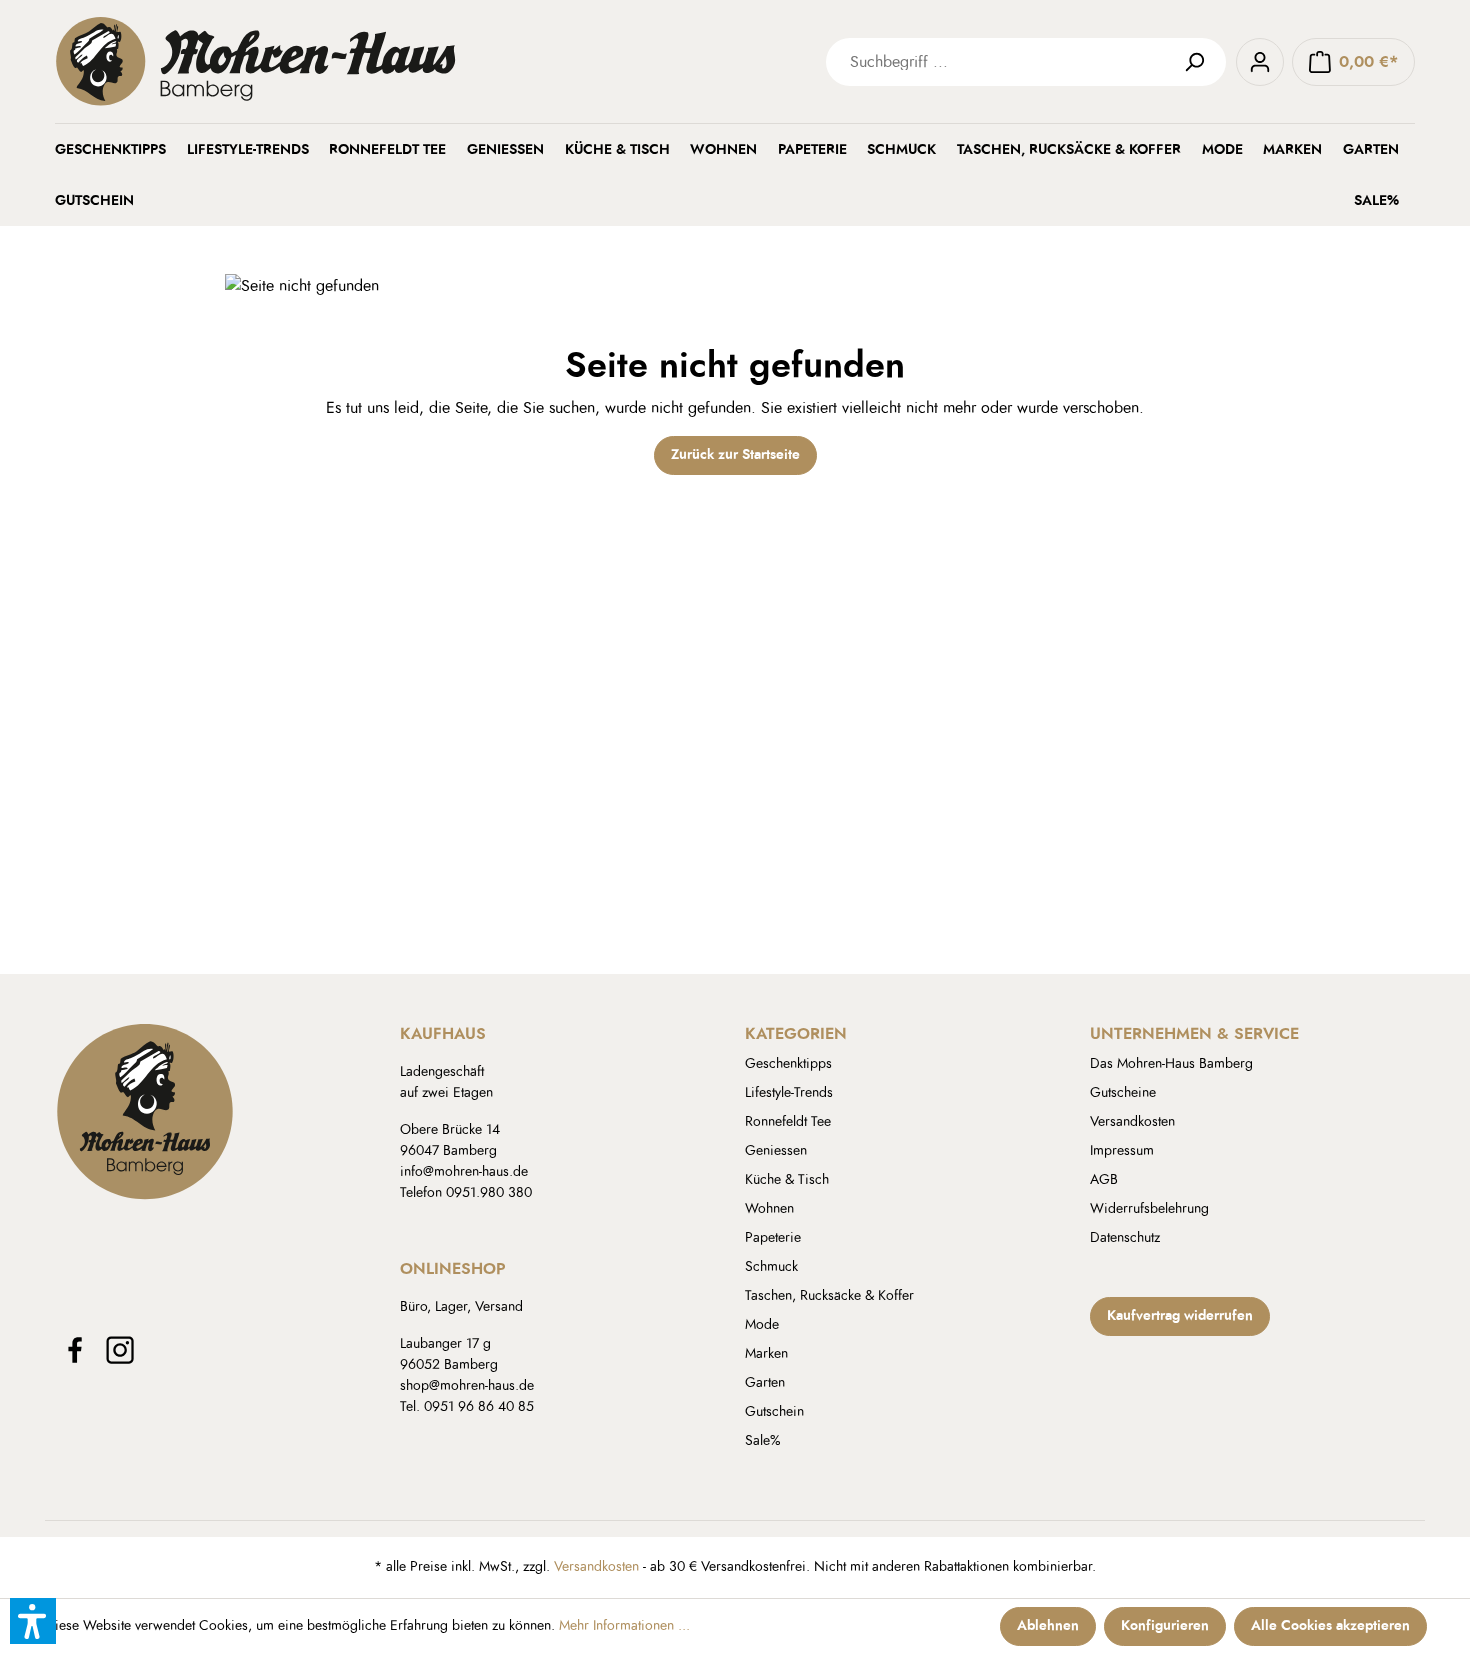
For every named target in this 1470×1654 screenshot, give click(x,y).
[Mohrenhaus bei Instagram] (120, 1350)
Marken (766, 1354)
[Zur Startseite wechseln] (355, 61)
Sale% (763, 1441)
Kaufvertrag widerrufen (1180, 1316)
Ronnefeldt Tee (788, 1122)
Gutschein (774, 1412)
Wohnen (769, 1209)
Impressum (1122, 1151)
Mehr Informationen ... (624, 1626)
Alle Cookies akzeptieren (1330, 1626)
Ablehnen (1048, 1626)
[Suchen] (1202, 62)
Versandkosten (1132, 1122)
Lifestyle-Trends (789, 1093)
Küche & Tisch (787, 1180)
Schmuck (771, 1267)
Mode (762, 1325)
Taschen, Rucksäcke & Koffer (829, 1296)
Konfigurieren (1165, 1626)
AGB (1104, 1180)
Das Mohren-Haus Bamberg (1171, 1064)
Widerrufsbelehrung (1149, 1209)
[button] (33, 1621)
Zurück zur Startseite (735, 455)
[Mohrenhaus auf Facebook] (75, 1350)
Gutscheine (1123, 1093)
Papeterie (773, 1238)
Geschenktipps (788, 1064)
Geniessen (776, 1151)
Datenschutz (1125, 1238)
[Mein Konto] (1260, 62)
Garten (765, 1383)
